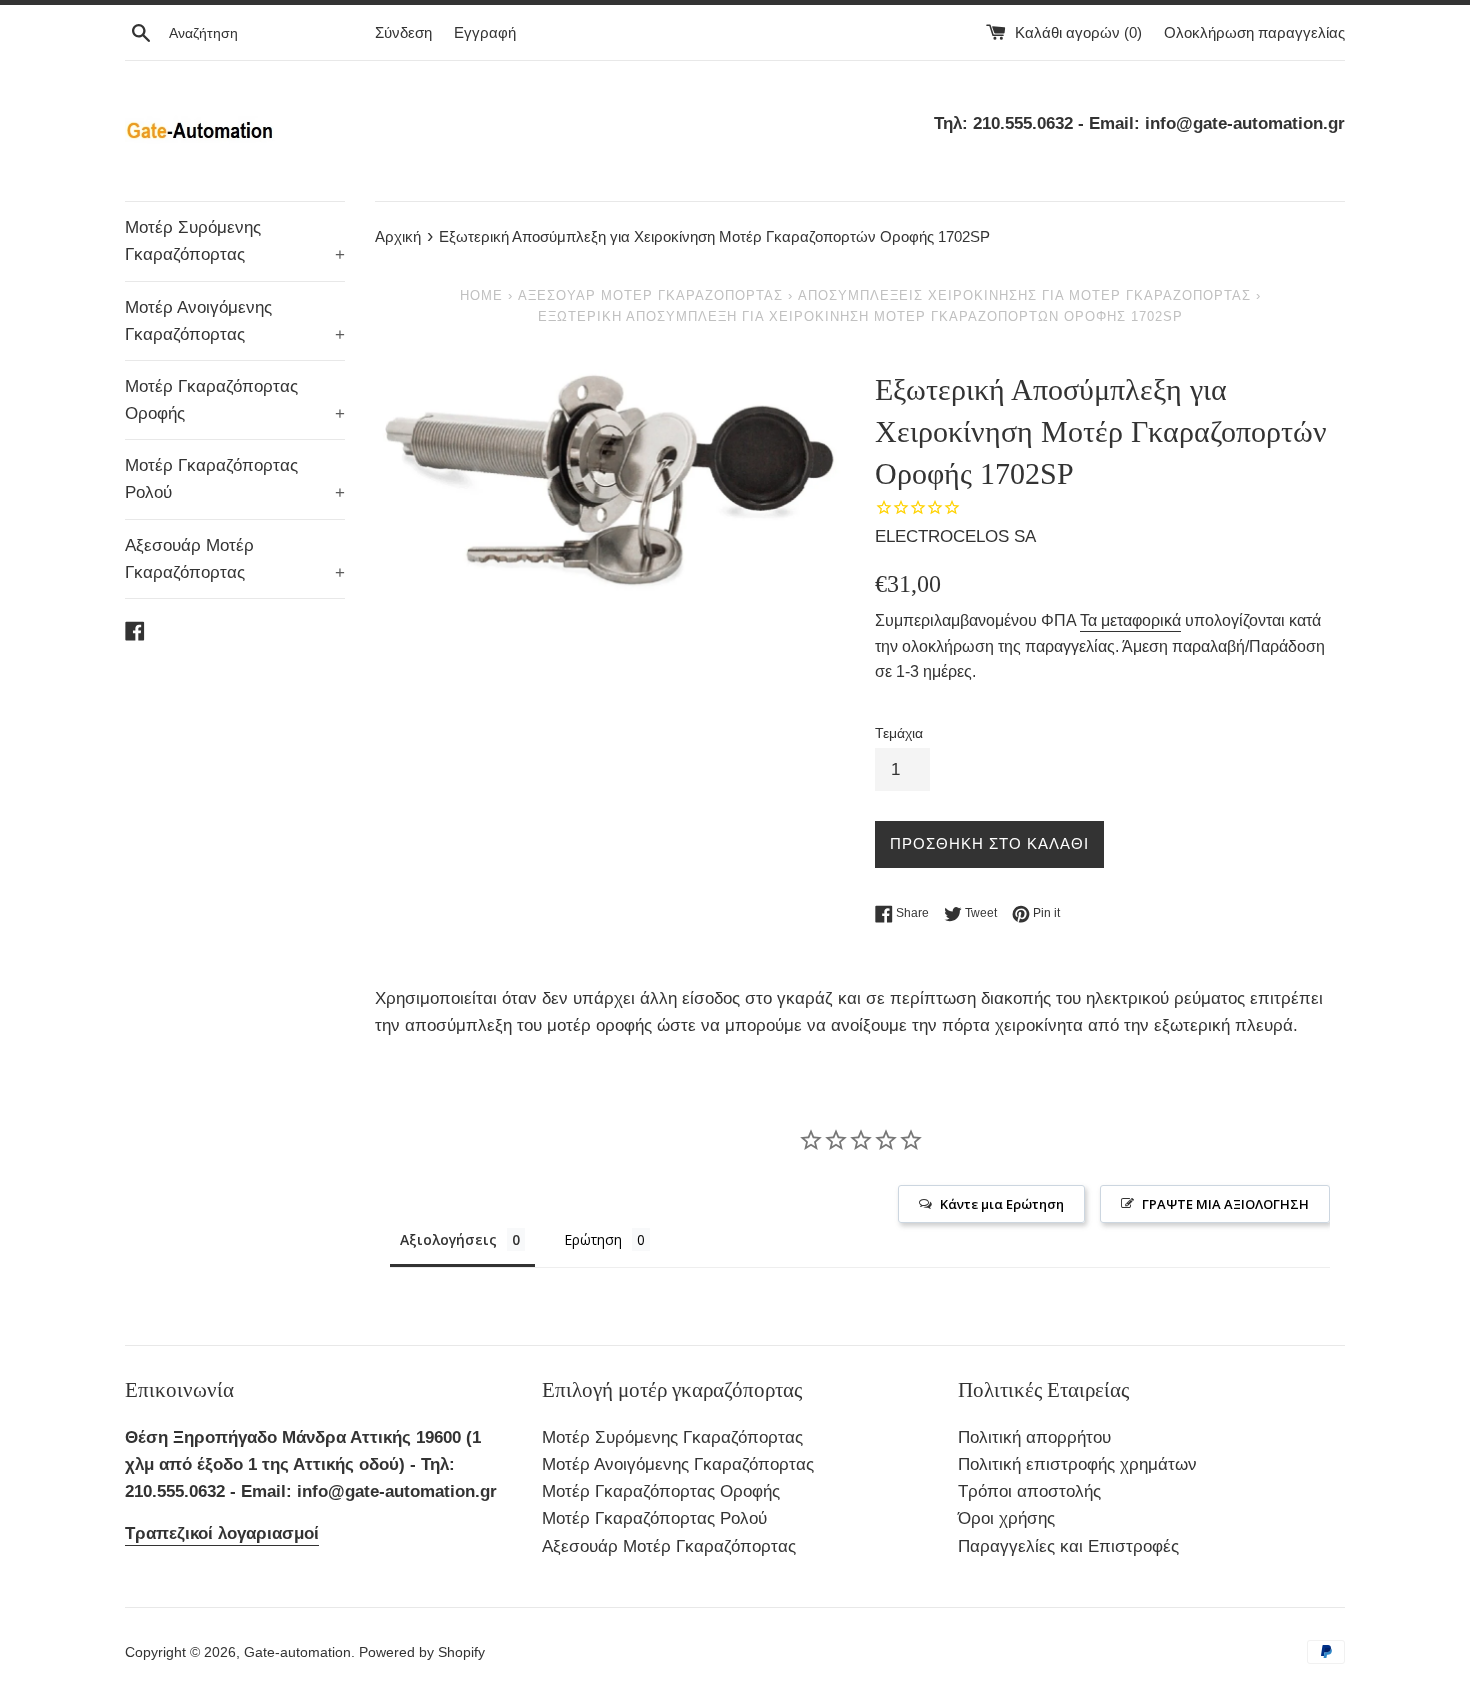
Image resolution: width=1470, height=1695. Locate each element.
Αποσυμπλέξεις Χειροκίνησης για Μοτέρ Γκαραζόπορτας (1024, 295)
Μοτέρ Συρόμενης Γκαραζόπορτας (235, 241)
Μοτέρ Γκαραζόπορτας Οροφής (235, 400)
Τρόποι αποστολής (1029, 1491)
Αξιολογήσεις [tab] (448, 1239)
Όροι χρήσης (1006, 1518)
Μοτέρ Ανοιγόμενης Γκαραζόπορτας (235, 321)
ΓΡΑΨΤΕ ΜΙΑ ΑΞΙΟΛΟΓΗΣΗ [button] (1225, 1204)
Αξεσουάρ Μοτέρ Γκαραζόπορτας (235, 559)
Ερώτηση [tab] (593, 1239)
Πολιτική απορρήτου (1034, 1437)
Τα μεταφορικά (1130, 620)
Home (481, 295)
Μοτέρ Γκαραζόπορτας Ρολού (235, 479)
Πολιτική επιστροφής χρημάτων (1077, 1464)
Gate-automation (297, 1652)
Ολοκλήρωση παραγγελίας (1254, 32)
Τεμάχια (899, 733)
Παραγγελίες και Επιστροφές (1068, 1546)
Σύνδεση (403, 32)
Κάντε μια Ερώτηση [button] (1002, 1204)
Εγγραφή (485, 32)
